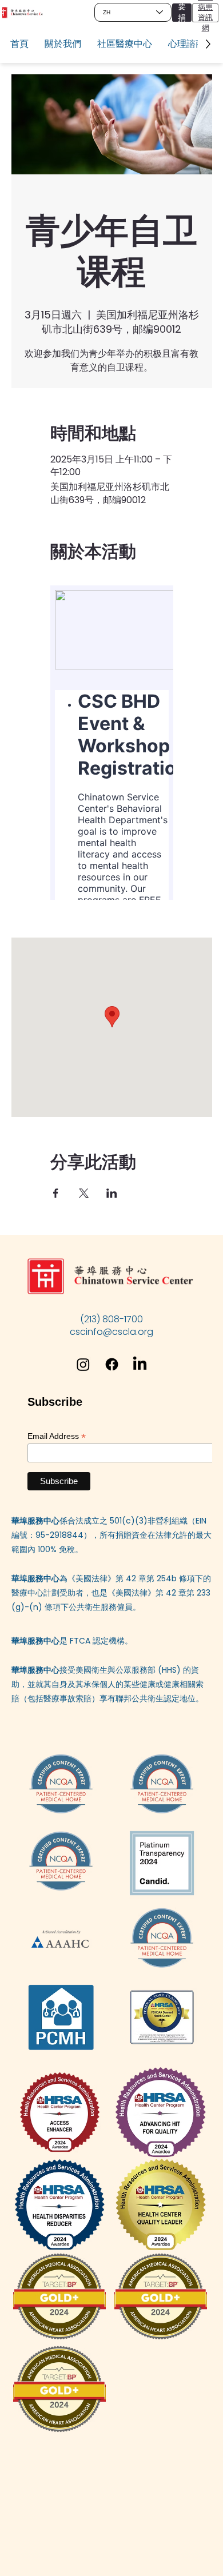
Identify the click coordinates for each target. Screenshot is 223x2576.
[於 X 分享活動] (84, 1193)
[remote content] (112, 743)
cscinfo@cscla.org (111, 1332)
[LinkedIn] (140, 1364)
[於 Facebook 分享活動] (56, 1193)
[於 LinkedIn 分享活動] (112, 1193)
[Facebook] (112, 1364)
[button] (63, 44)
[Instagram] (83, 1364)
